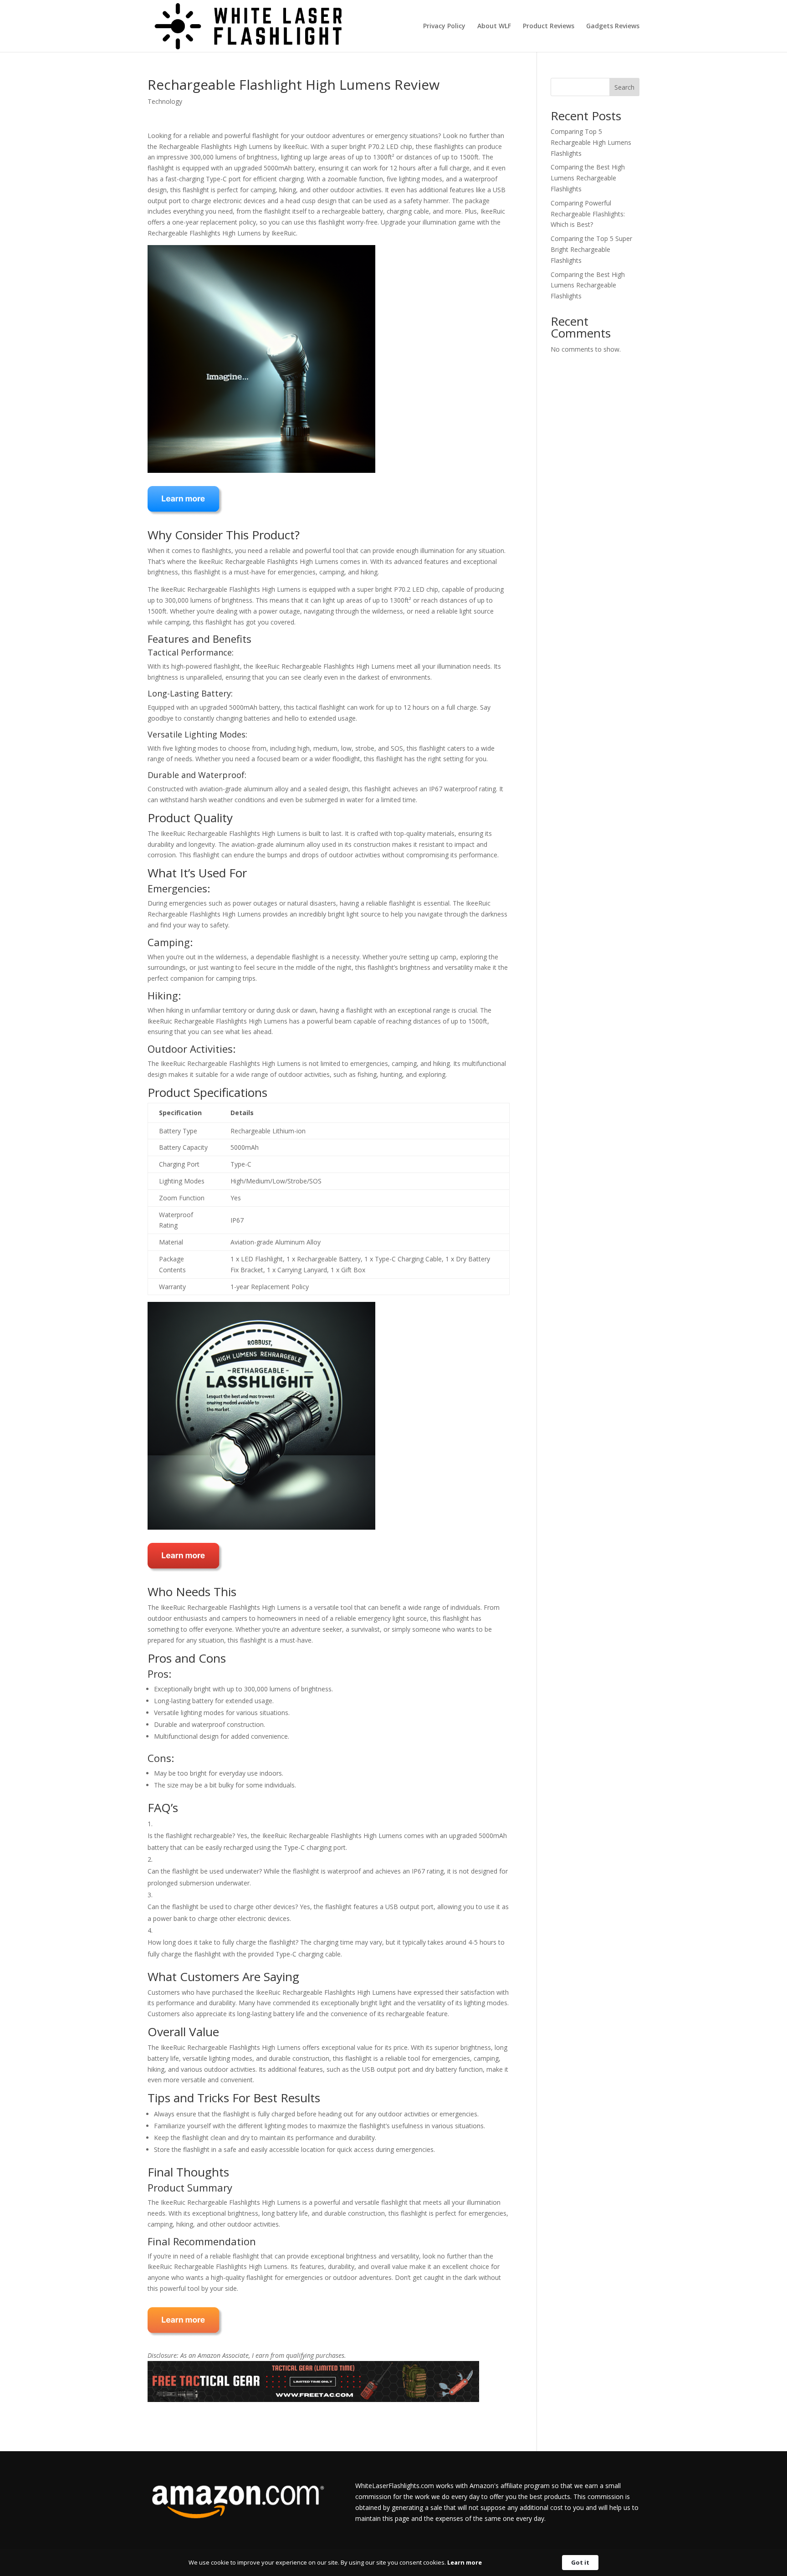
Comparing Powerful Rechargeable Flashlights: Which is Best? (588, 214)
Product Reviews (549, 26)
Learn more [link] (465, 2562)
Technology (165, 101)
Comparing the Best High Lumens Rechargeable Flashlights (588, 178)
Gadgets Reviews (613, 26)
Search (624, 87)
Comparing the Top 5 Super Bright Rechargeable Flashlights (591, 249)
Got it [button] (580, 2562)
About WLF (494, 26)
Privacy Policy (444, 26)
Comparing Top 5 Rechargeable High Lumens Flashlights (591, 142)
